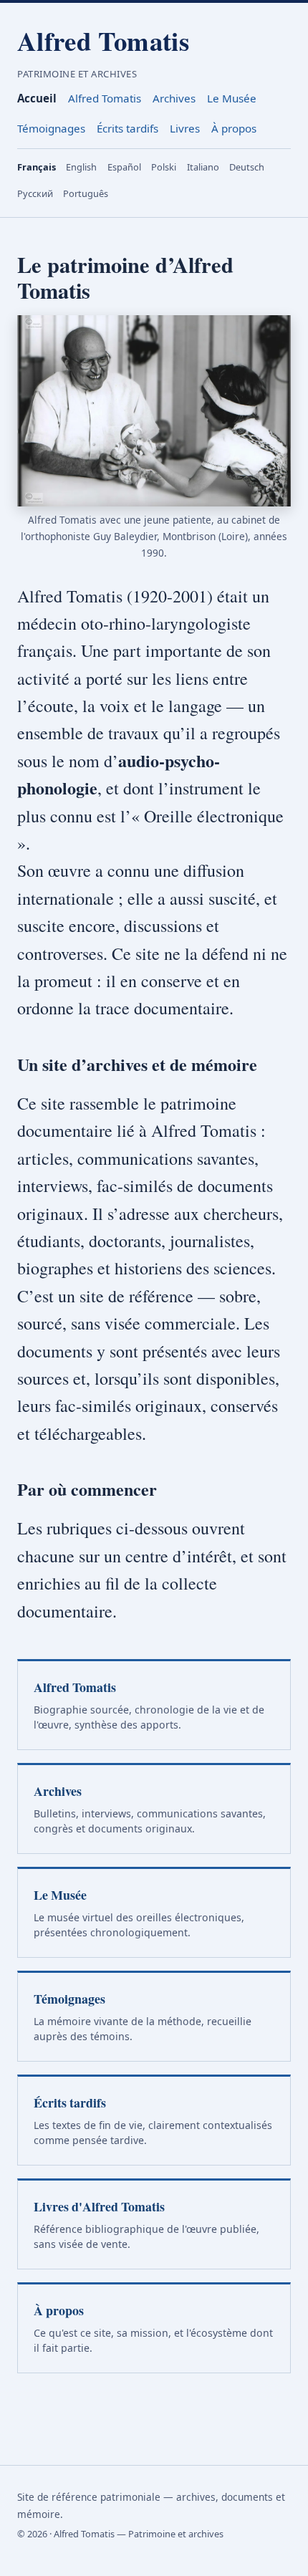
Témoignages (51, 128)
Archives (174, 98)
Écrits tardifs (127, 128)
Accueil (37, 98)
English (81, 167)
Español (124, 167)
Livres (185, 128)
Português (86, 193)
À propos (234, 128)
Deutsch (247, 167)
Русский (35, 193)
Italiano (203, 167)
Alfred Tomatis (103, 41)
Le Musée (232, 98)
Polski (164, 167)
